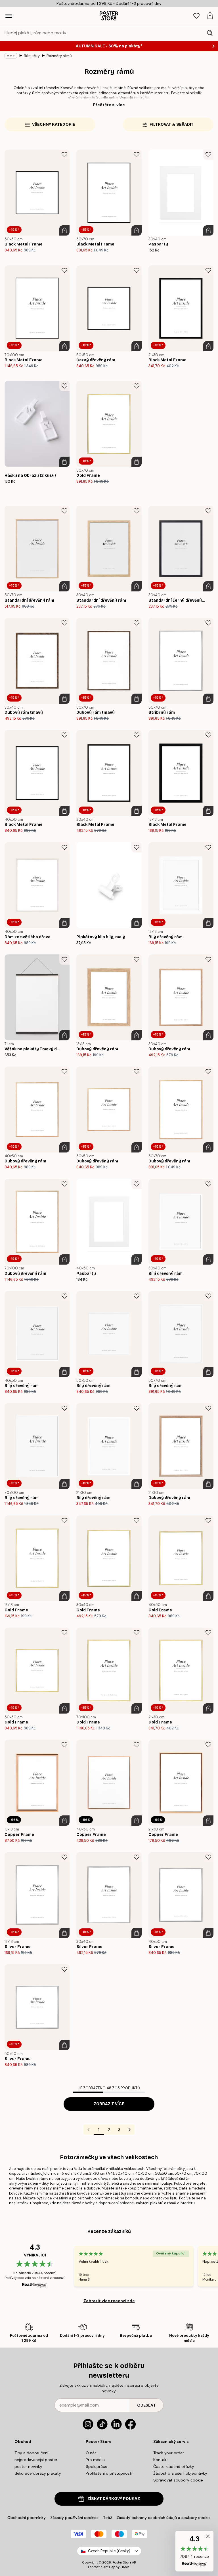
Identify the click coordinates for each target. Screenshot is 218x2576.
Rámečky (32, 56)
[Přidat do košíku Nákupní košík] (64, 230)
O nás (91, 2453)
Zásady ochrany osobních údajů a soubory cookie (164, 2518)
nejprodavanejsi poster (36, 2460)
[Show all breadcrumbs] (11, 56)
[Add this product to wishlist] (64, 155)
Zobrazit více (109, 2104)
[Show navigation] (9, 16)
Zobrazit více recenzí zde (109, 2301)
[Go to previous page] (89, 2130)
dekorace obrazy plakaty (38, 2473)
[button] (194, 2551)
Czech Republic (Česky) (109, 2551)
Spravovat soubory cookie (178, 2480)
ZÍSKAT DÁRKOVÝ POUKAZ (114, 2499)
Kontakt (161, 2460)
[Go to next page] (129, 2130)
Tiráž (108, 2518)
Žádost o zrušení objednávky (180, 2473)
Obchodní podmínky (27, 2518)
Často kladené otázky (174, 2466)
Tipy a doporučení (31, 2453)
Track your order (169, 2453)
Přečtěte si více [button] (109, 105)
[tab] (196, 16)
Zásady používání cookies (74, 2518)
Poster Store (122, 2562)
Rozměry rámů (59, 56)
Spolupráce (97, 2466)
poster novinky (28, 2466)
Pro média (95, 2460)
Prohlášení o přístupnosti (109, 2473)
